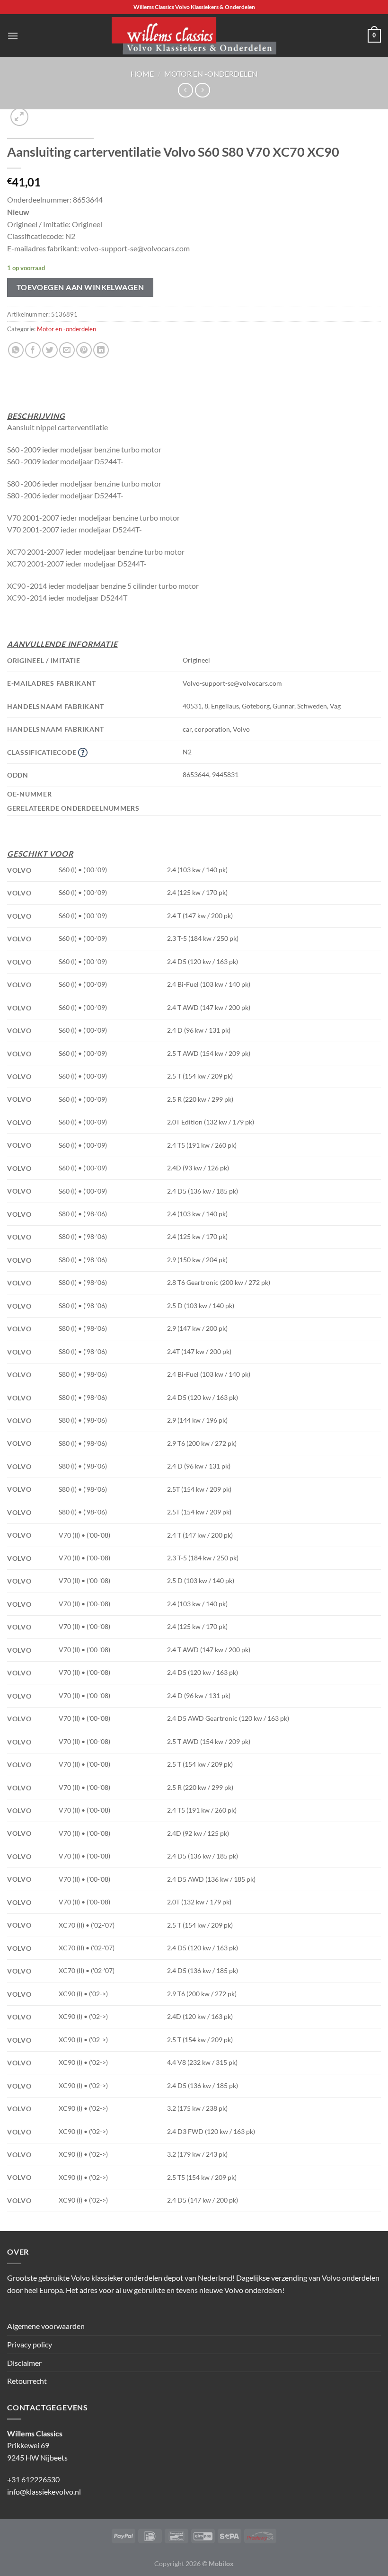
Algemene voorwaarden (46, 2326)
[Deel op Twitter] (50, 350)
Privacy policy (30, 2344)
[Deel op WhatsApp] (16, 350)
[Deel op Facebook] (33, 350)
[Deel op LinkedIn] (101, 350)
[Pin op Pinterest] (84, 350)
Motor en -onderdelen (211, 74)
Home (142, 74)
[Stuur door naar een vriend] (67, 350)
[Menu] (13, 36)
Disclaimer (24, 2363)
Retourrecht (27, 2381)
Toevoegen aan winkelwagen (80, 287)
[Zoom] (20, 117)
